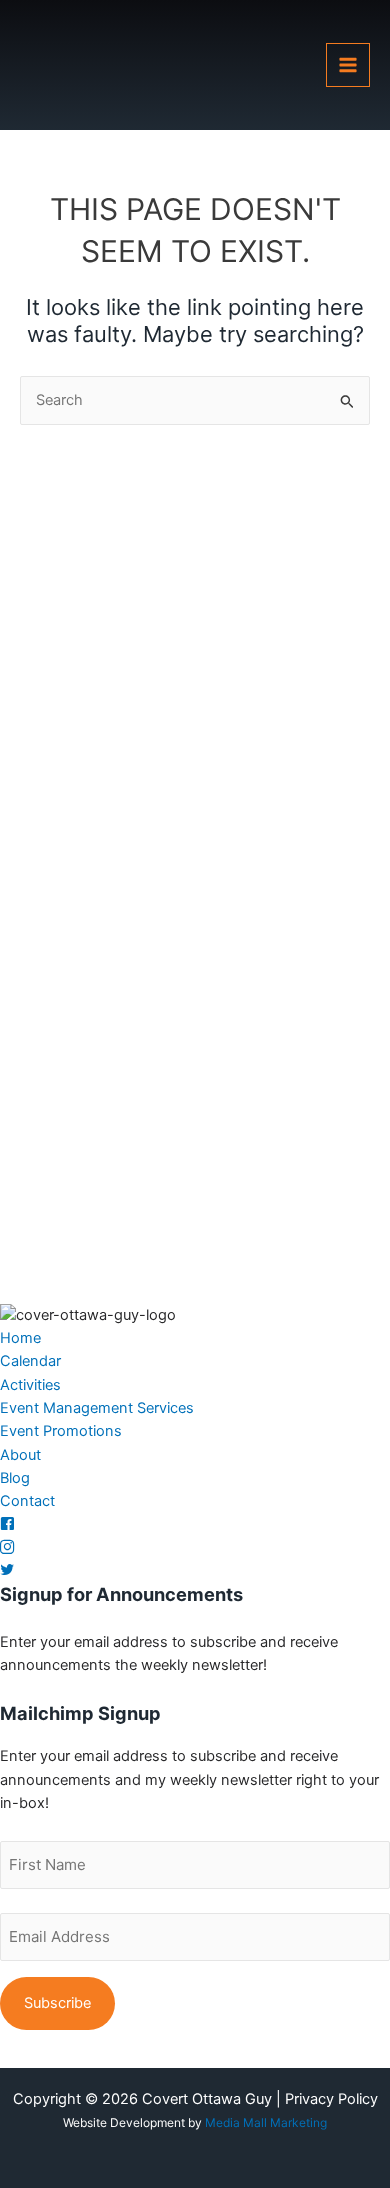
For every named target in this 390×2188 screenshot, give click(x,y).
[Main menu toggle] (348, 65)
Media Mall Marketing (266, 2122)
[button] (20, 1338)
